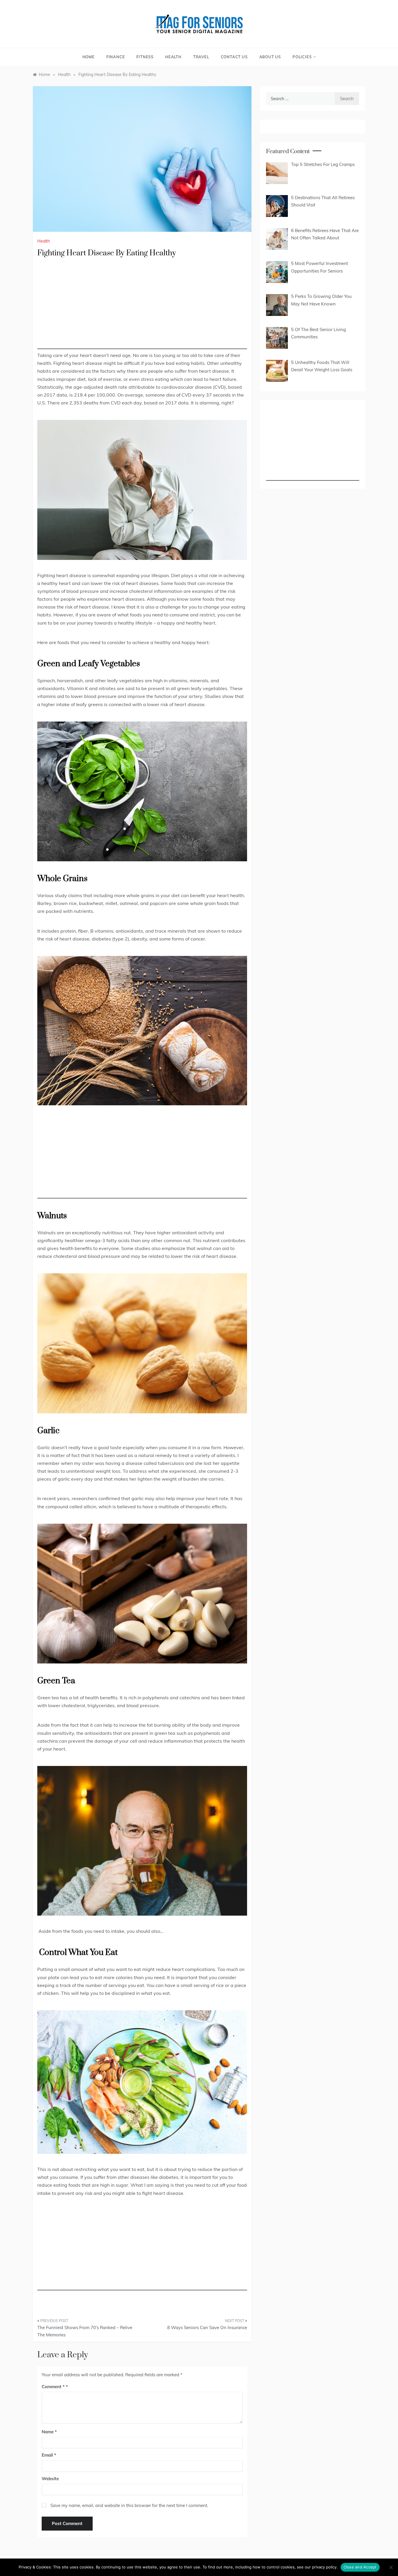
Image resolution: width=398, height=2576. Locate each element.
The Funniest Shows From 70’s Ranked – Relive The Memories (85, 2331)
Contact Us (234, 57)
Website (50, 2479)
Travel (201, 57)
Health (173, 57)
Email (49, 2455)
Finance (116, 57)
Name (49, 2432)
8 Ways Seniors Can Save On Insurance (207, 2327)
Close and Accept (360, 2567)
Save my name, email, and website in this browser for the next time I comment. (129, 2505)
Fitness (145, 57)
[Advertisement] (142, 308)
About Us (270, 57)
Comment (53, 2387)
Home (89, 57)
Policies (302, 57)
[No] (391, 2567)
